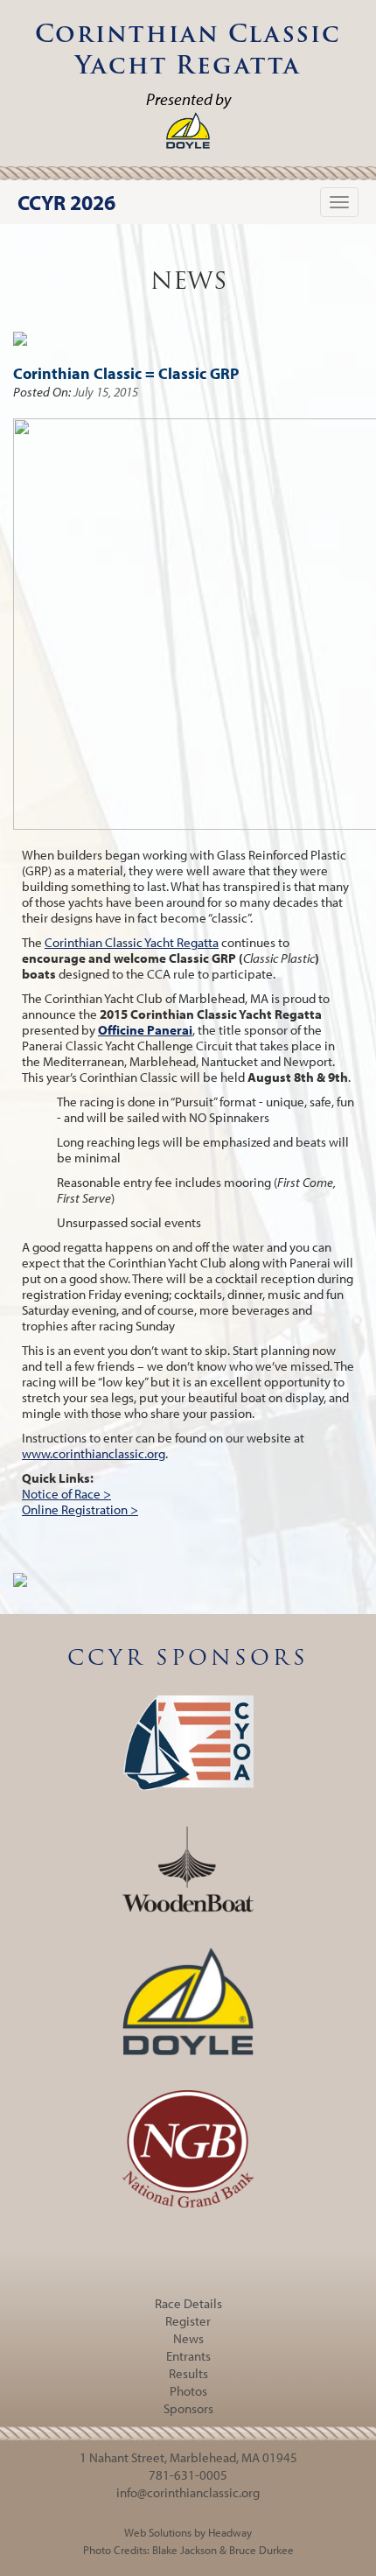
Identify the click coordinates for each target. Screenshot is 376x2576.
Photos (188, 2391)
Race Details (188, 2303)
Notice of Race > (66, 1494)
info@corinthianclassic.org (188, 2492)
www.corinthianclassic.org (94, 1453)
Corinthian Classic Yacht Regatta (132, 942)
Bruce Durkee (261, 2550)
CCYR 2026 (66, 202)
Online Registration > (80, 1509)
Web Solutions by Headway (188, 2532)
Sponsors (188, 2408)
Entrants (188, 2356)
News (188, 2338)
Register (188, 2321)
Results (188, 2373)
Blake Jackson (185, 2550)
